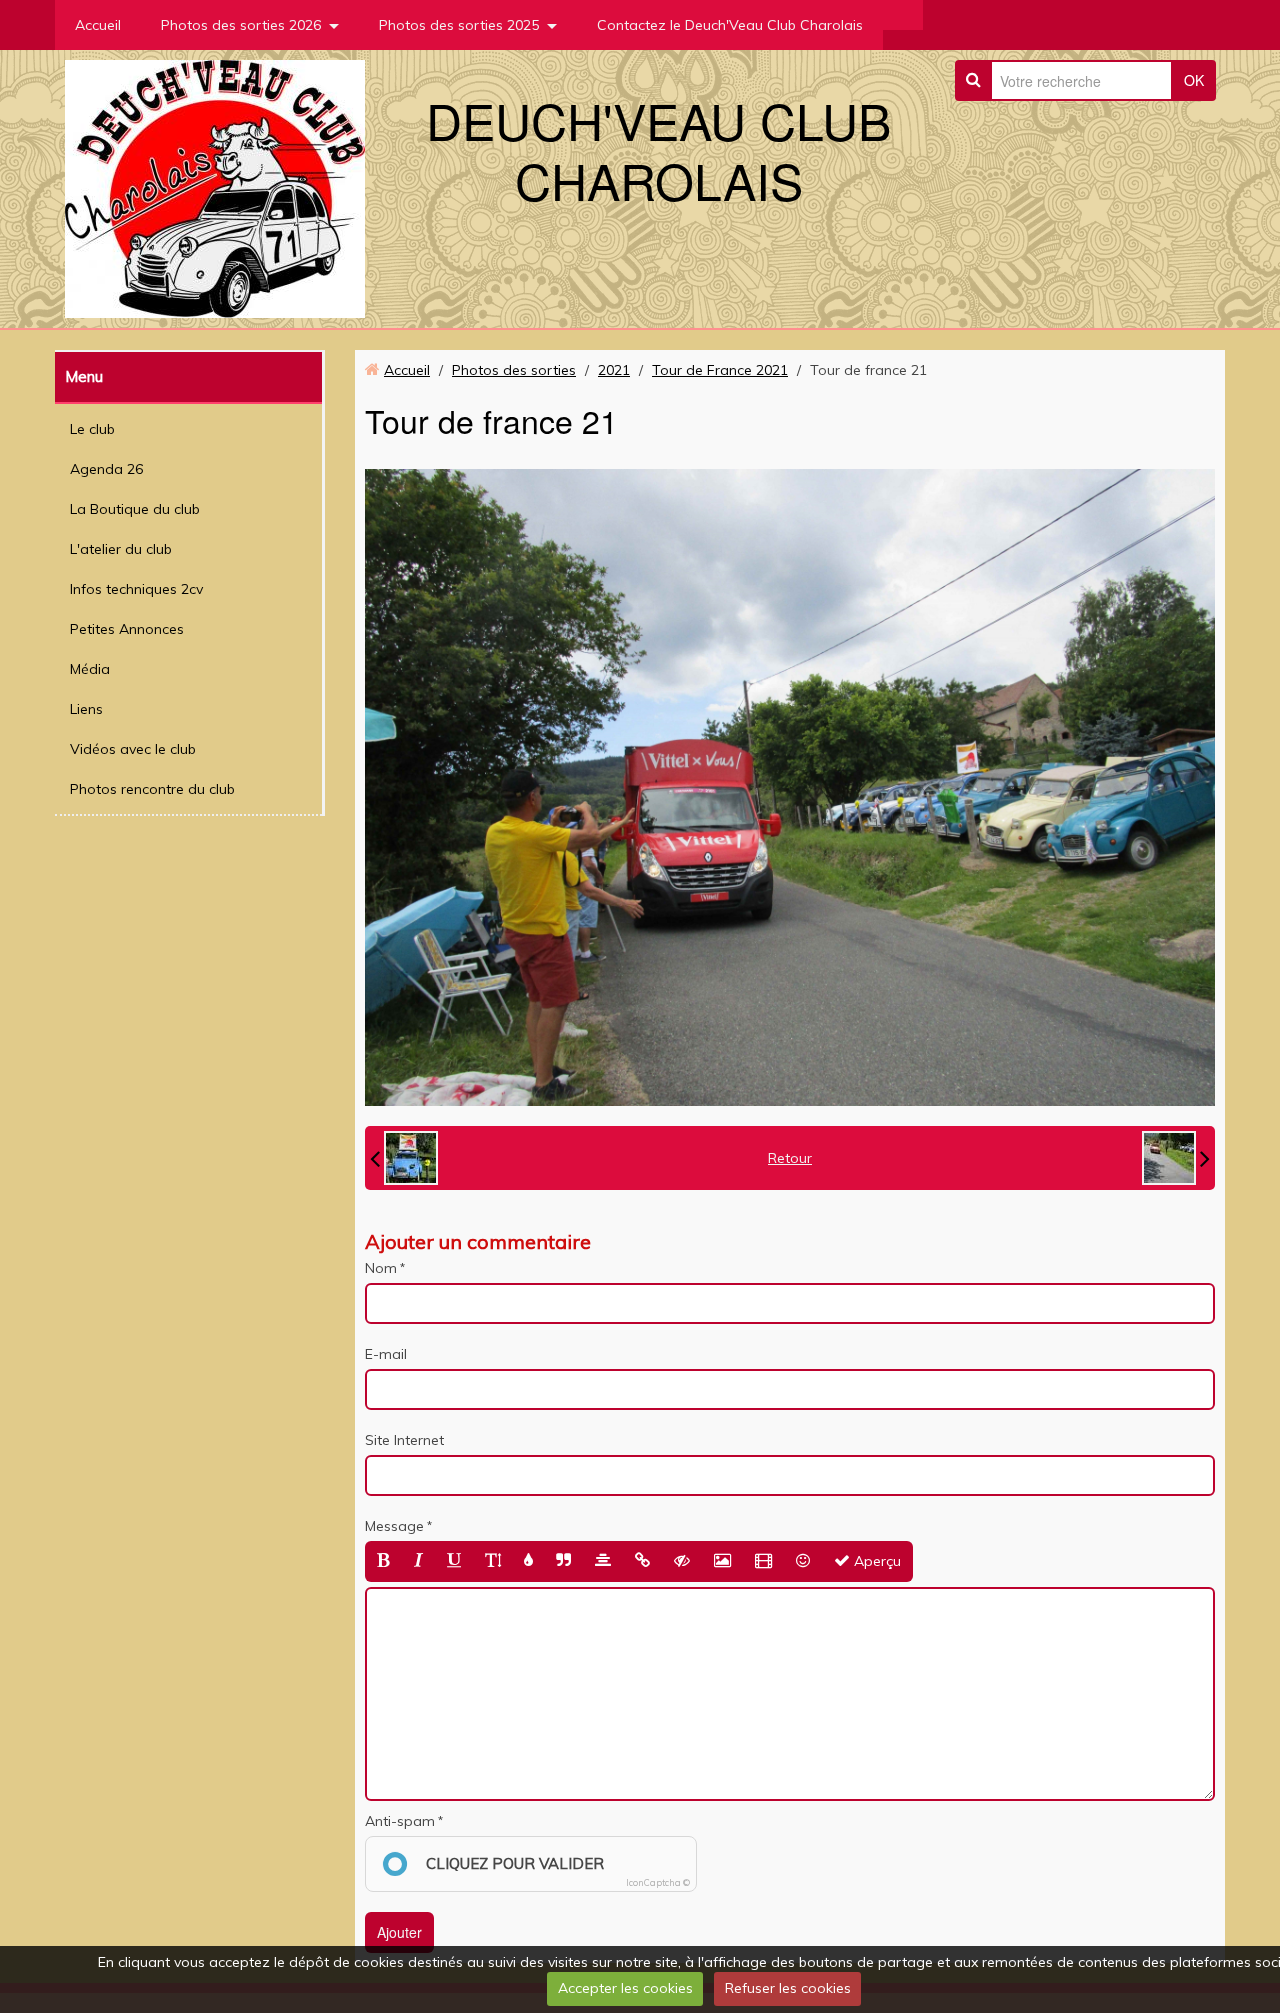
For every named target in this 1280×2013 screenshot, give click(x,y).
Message (394, 1526)
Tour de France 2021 (720, 370)
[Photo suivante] (1176, 1158)
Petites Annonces (127, 629)
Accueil (98, 25)
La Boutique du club (135, 509)
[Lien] (642, 1561)
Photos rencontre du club (152, 789)
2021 (614, 370)
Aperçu (875, 1561)
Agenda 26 (106, 469)
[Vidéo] (763, 1561)
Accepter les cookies (625, 1988)
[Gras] (383, 1561)
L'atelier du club (121, 549)
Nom (381, 1268)
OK (1194, 80)
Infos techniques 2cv (136, 589)
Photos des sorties (514, 370)
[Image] (722, 1561)
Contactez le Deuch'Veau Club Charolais (730, 25)
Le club (92, 429)
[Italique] (418, 1561)
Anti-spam (400, 1821)
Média (90, 669)
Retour (790, 1158)
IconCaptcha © (658, 1882)
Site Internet (404, 1440)
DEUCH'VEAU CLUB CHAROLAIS (658, 149)
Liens (86, 709)
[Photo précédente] (404, 1158)
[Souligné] (454, 1561)
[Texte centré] (603, 1561)
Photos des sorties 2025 (459, 25)
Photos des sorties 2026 (241, 25)
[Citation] (563, 1561)
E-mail (386, 1354)
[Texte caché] (682, 1561)
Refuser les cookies (788, 1988)
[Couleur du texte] (528, 1561)
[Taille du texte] (493, 1561)
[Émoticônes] (803, 1561)
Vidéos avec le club (133, 749)
